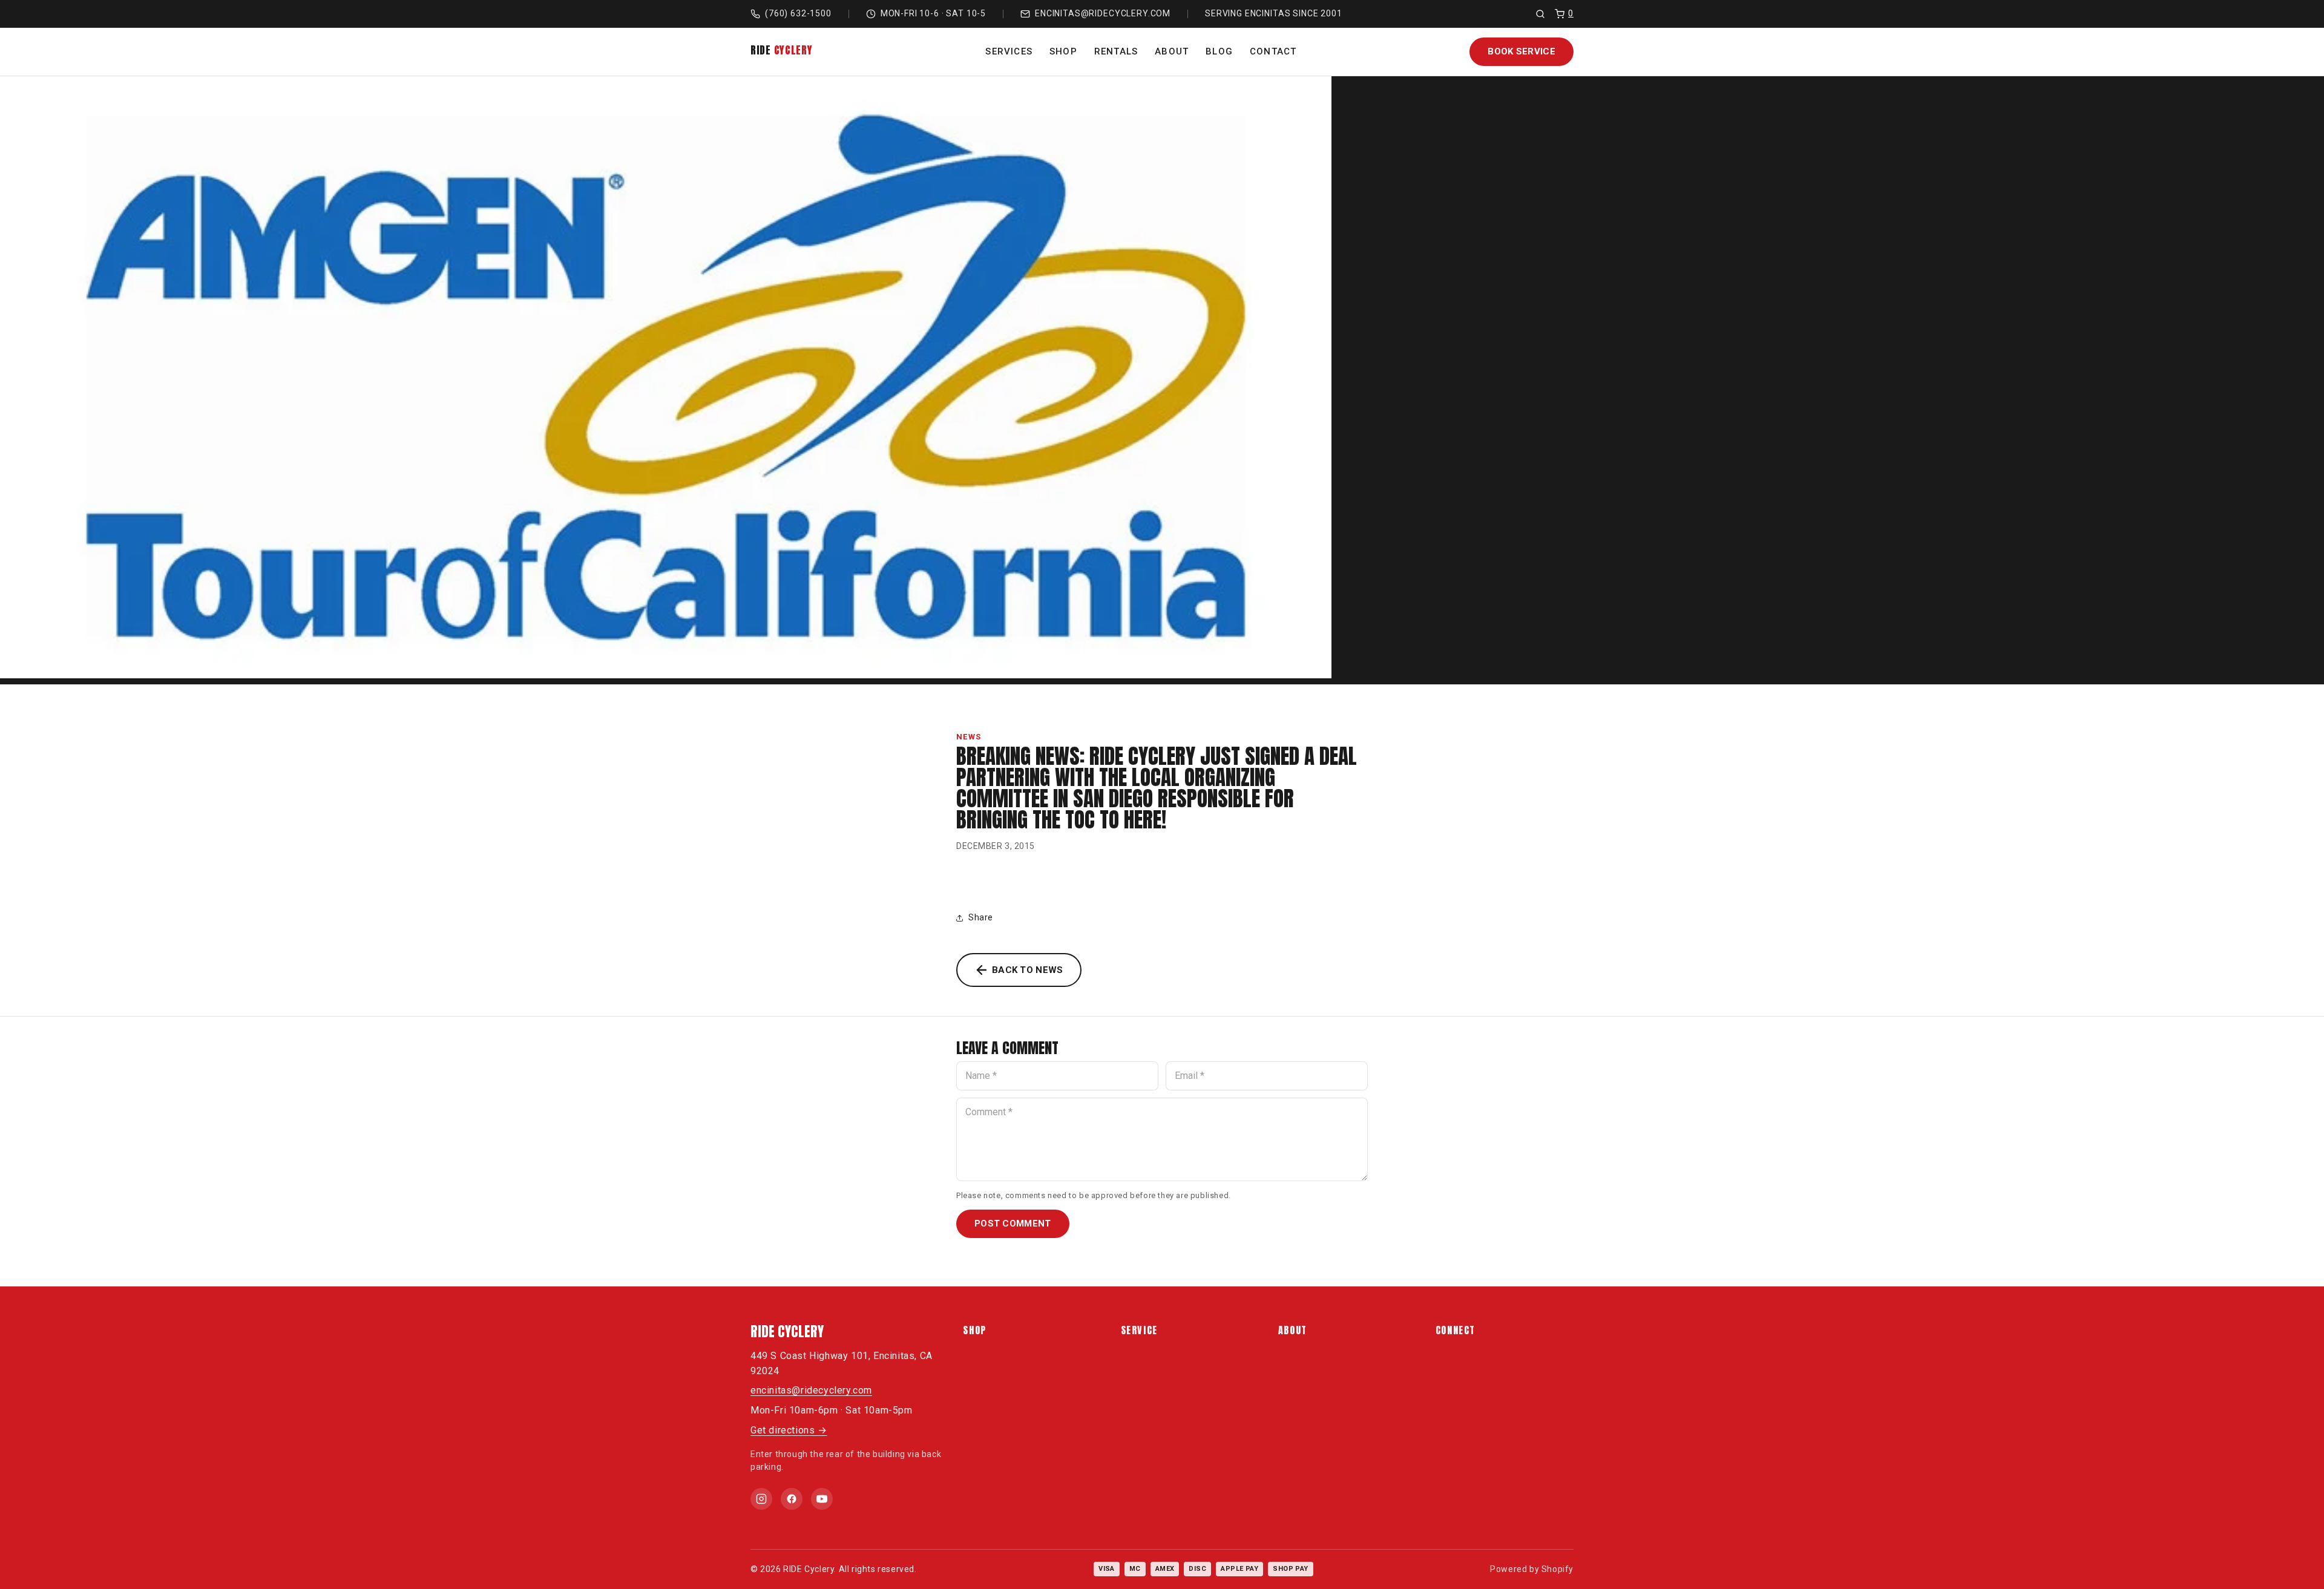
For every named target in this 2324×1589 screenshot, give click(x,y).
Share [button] (981, 917)
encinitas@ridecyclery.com (1103, 13)
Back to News (1028, 970)
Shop (1063, 51)
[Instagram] (761, 1499)
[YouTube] (822, 1499)
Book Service (1521, 51)
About (1172, 51)
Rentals (1116, 51)
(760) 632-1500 (798, 13)
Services (1009, 51)
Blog (1219, 51)
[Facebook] (792, 1499)
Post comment (1013, 1224)
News (969, 737)
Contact (1273, 51)
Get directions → (789, 1430)
